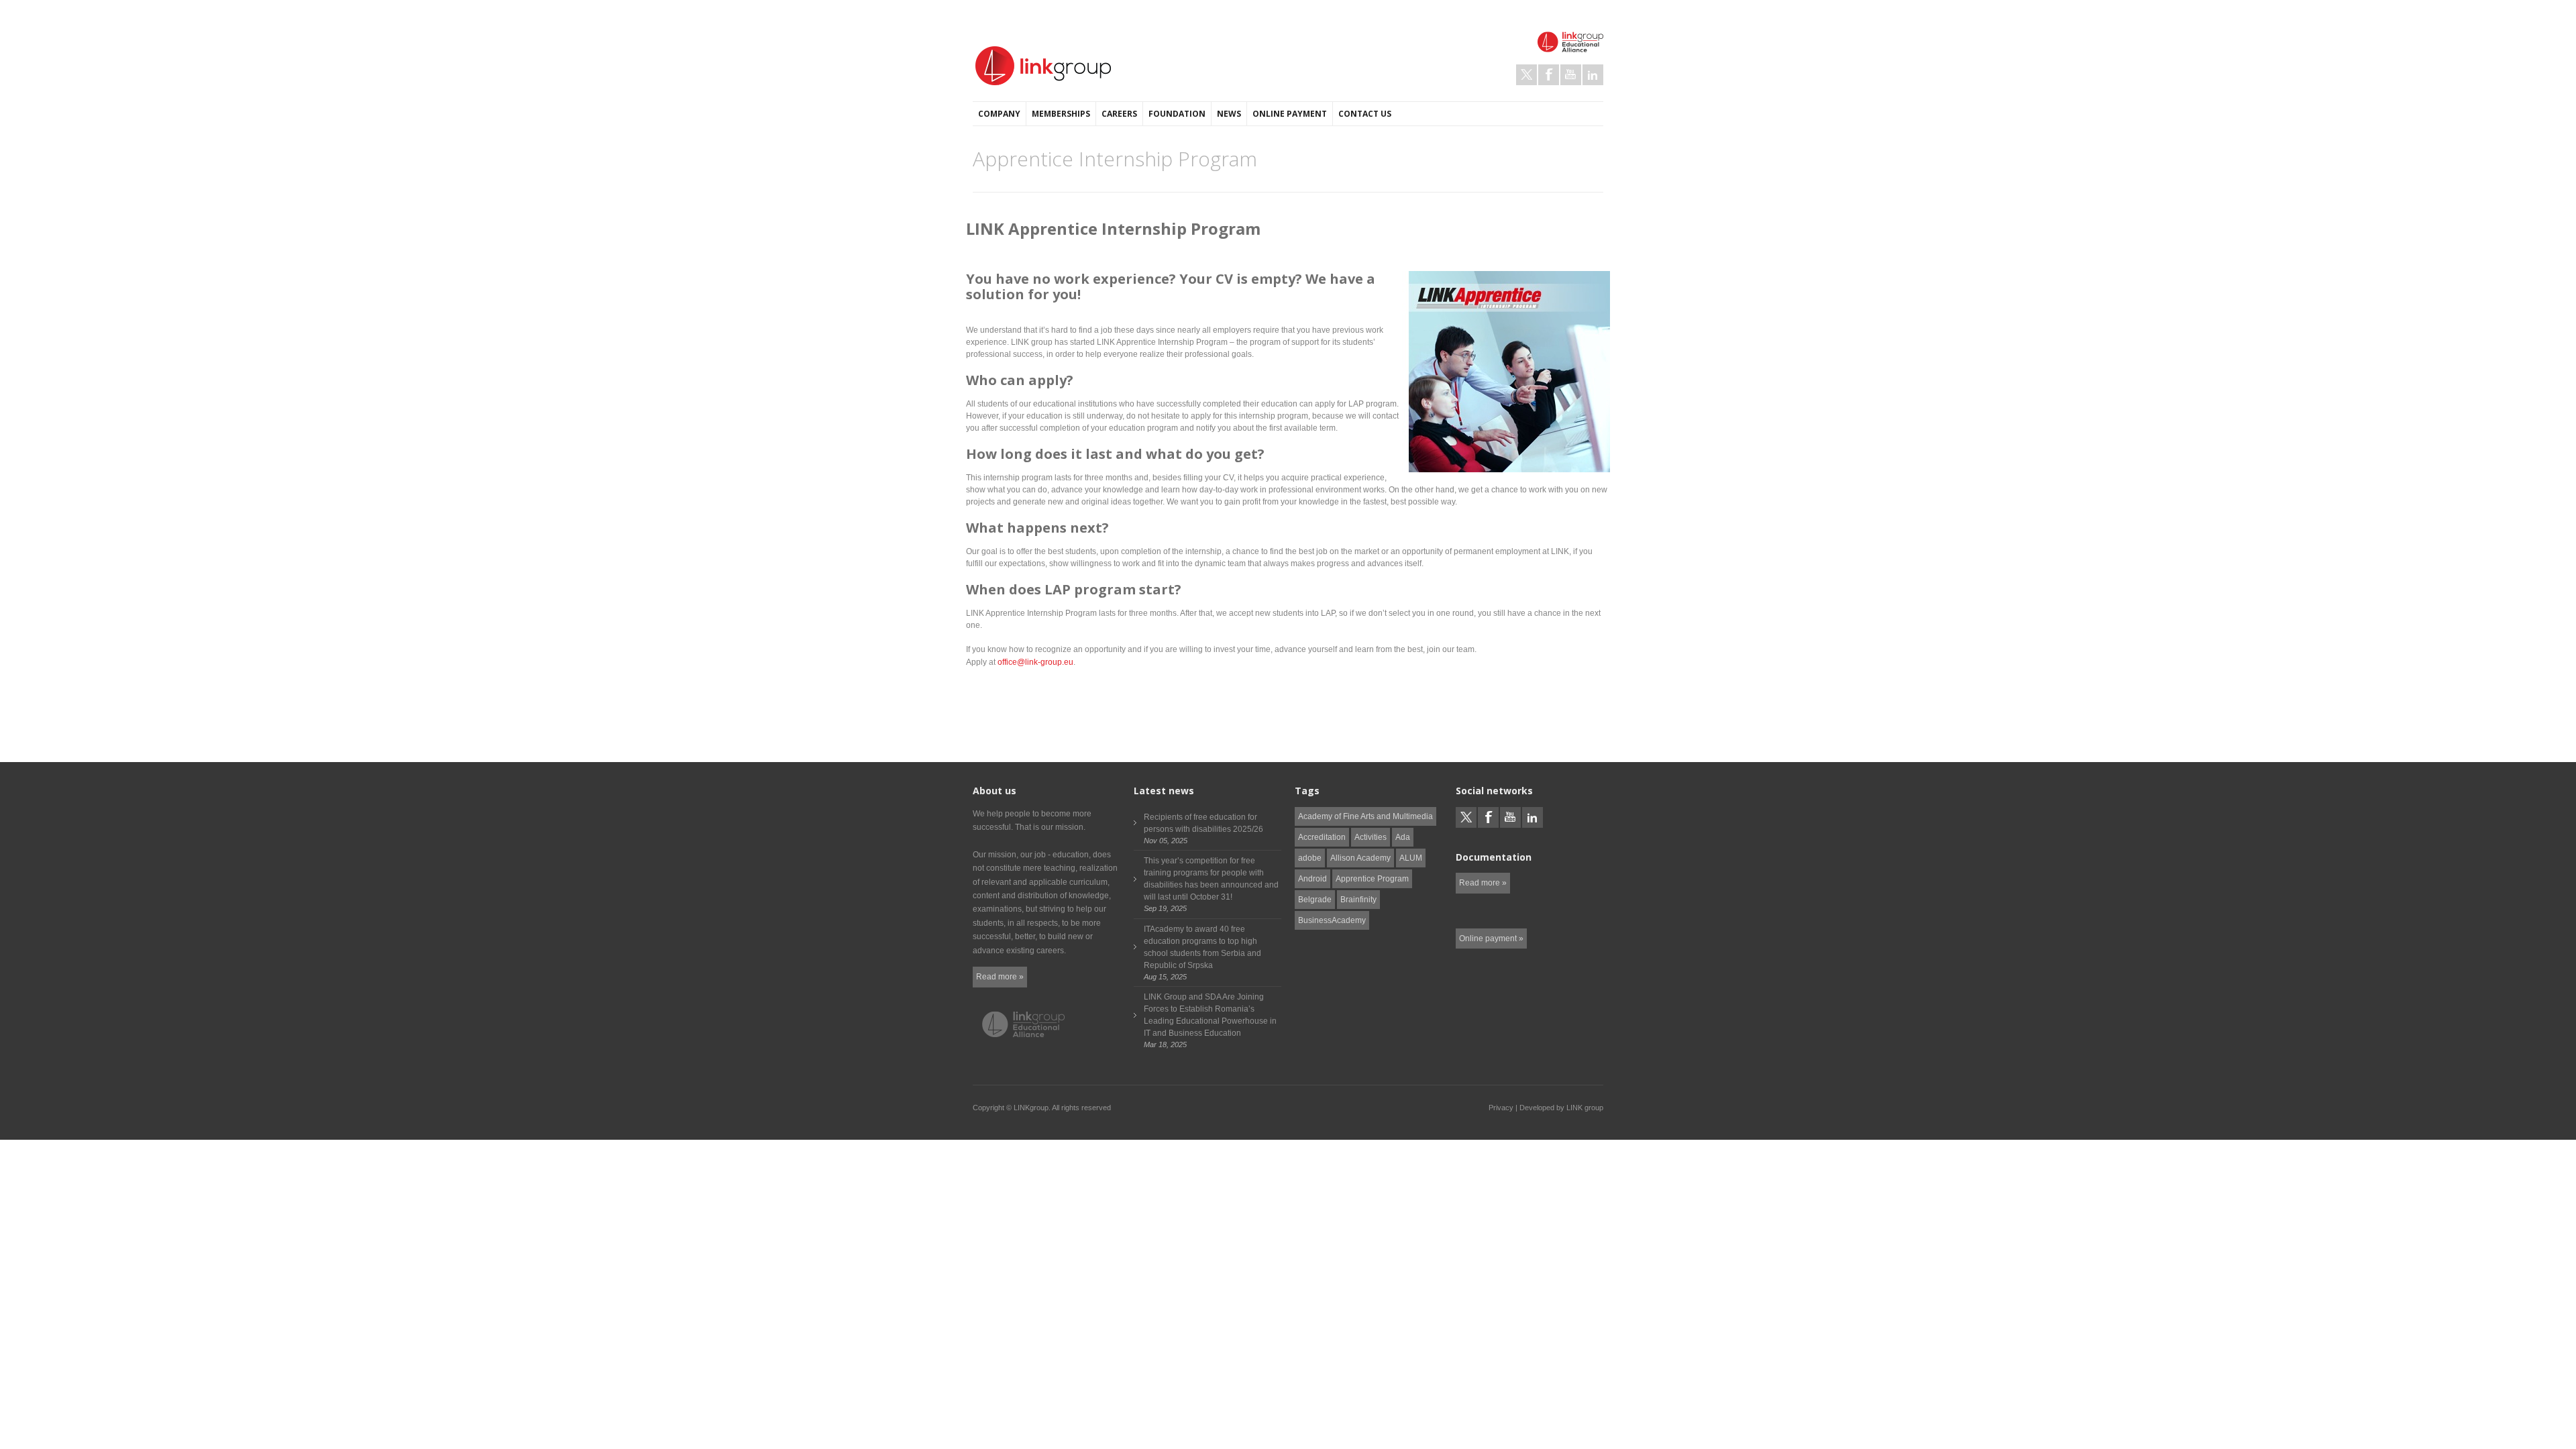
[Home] (1043, 66)
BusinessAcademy (1332, 920)
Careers (1119, 114)
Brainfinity (1358, 900)
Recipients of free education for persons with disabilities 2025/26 (1203, 823)
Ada (1403, 837)
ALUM (1411, 858)
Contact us (1365, 114)
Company (999, 114)
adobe (1310, 858)
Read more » (1000, 977)
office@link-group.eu (1035, 662)
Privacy (1501, 1108)
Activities (1371, 837)
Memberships (1061, 114)
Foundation (1177, 114)
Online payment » (1491, 938)
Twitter (1526, 75)
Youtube (1571, 75)
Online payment (1290, 114)
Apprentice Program (1372, 879)
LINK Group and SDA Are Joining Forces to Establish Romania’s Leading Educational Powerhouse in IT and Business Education (1210, 1015)
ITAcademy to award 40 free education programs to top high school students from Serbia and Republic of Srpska (1202, 947)
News (1229, 114)
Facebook (1549, 75)
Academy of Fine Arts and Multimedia (1365, 816)
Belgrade (1315, 900)
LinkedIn (1593, 75)
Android (1312, 879)
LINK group (1585, 1108)
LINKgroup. (1032, 1108)
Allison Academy (1360, 858)
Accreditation (1322, 837)
